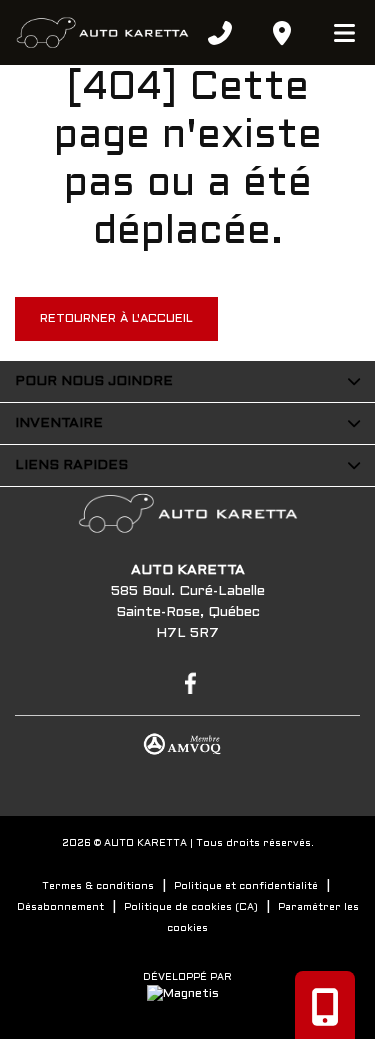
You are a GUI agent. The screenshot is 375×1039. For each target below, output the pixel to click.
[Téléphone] (220, 33)
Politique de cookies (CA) (191, 907)
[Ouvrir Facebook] (187, 681)
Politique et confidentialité (246, 886)
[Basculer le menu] (336, 33)
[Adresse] (282, 33)
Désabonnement (60, 907)
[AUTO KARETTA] (102, 33)
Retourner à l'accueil (116, 319)
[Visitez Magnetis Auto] (188, 994)
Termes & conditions (98, 886)
